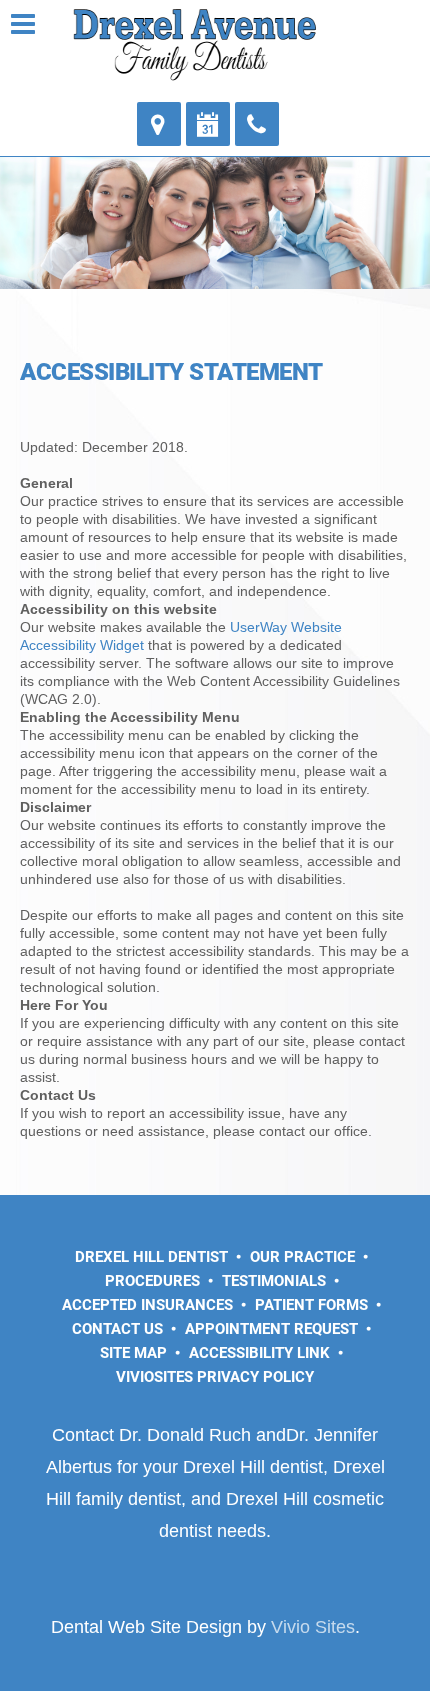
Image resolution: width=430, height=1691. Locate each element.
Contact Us (117, 1329)
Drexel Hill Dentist (151, 1257)
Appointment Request (271, 1329)
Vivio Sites (313, 1627)
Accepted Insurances (147, 1305)
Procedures (152, 1281)
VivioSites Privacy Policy (215, 1377)
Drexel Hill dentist (253, 1467)
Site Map (133, 1353)
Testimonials (274, 1281)
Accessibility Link (259, 1353)
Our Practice (302, 1257)
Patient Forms (311, 1305)
